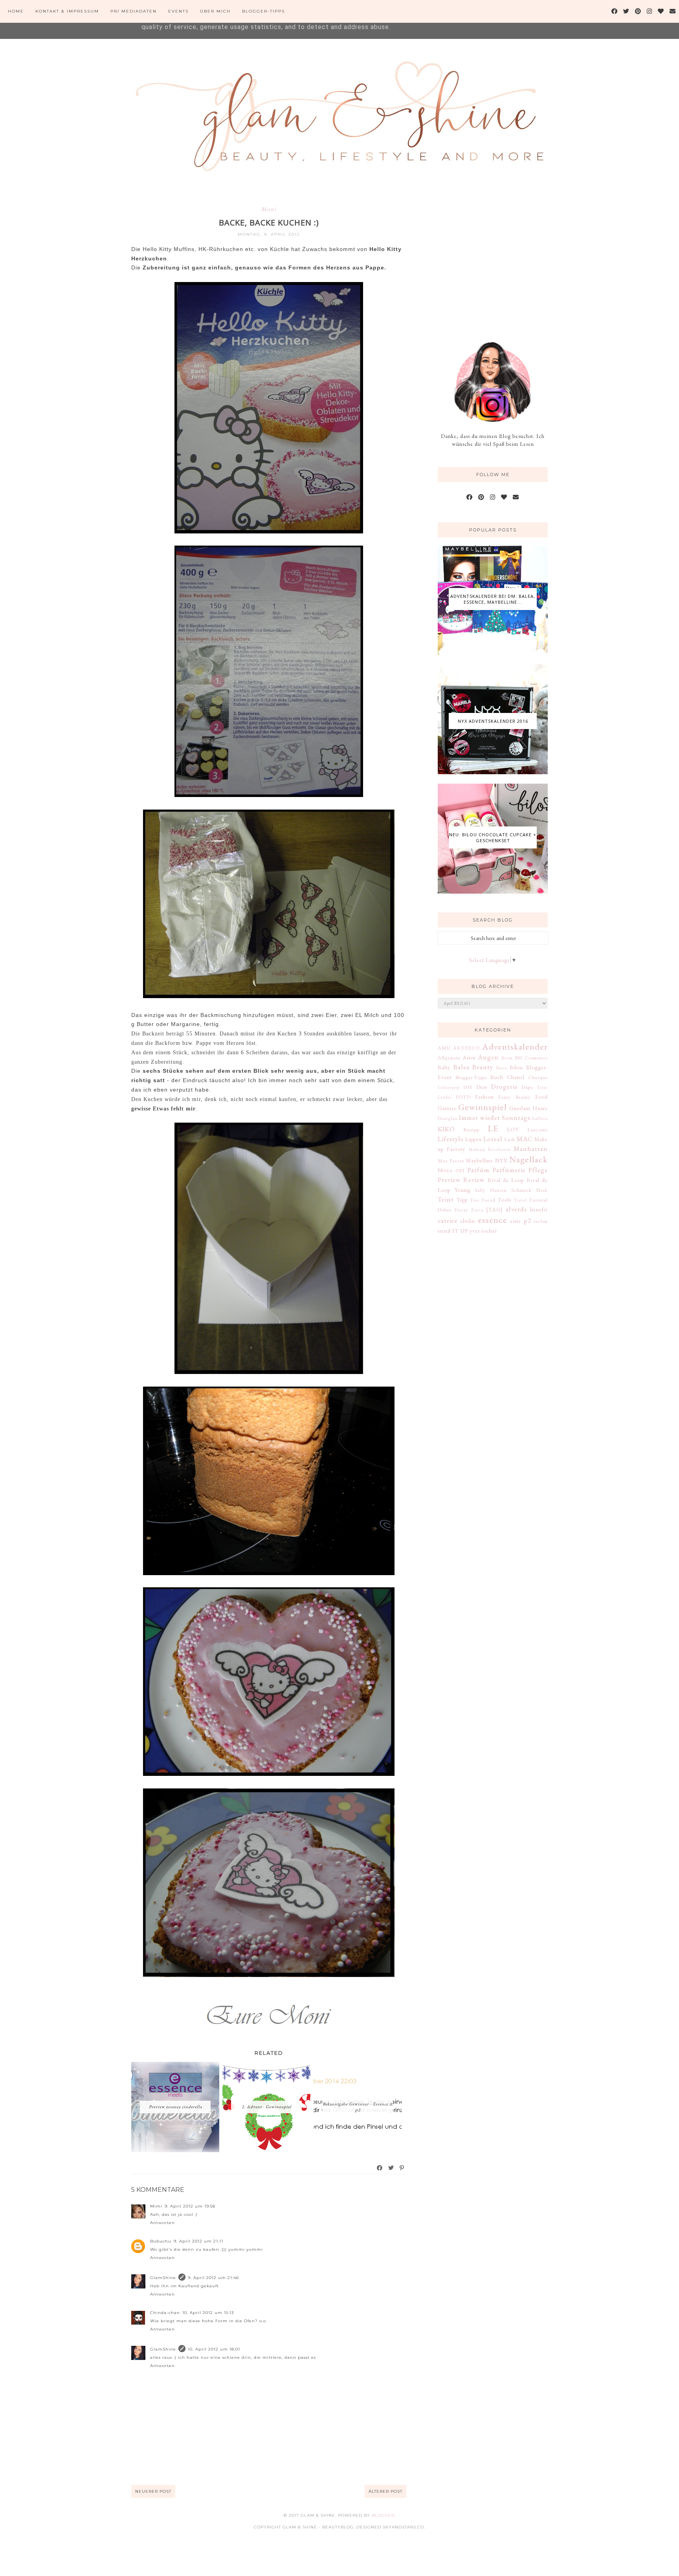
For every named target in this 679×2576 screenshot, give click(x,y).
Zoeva (477, 1210)
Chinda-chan (165, 2313)
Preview (449, 1180)
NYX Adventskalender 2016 (493, 721)
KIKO (446, 1129)
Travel (520, 1200)
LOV (513, 1129)
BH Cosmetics (531, 1058)
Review (474, 1180)
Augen (488, 1057)
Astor (469, 1057)
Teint (446, 1199)
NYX (501, 1160)
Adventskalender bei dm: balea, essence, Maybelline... (493, 599)
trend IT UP (453, 1231)
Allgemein (449, 1058)
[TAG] (495, 1209)
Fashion (484, 1097)
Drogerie (505, 1086)
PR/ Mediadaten (134, 11)
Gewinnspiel (483, 1107)
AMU (444, 1048)
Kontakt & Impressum (67, 11)
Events (178, 11)
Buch (497, 1077)
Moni (269, 209)
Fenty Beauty (515, 1097)
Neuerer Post (153, 2491)
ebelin (468, 1221)
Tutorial (538, 1200)
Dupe (527, 1087)
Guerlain (520, 1108)
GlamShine (163, 2278)
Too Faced (483, 1200)
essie (516, 1221)
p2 (528, 1220)
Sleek (542, 1190)
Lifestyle (451, 1139)
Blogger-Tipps (263, 11)
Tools (505, 1200)
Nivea (445, 1170)
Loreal (493, 1139)
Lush (510, 1139)
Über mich (215, 11)
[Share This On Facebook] (380, 2168)
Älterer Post (385, 2491)
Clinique (538, 1077)
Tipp (462, 1200)
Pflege (538, 1170)
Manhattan (531, 1149)
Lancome (538, 1130)
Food (541, 1097)
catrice (448, 1220)
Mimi (156, 2206)
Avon (507, 1058)
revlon (541, 1221)
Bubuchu (161, 2241)
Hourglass (448, 1118)
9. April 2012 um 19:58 (190, 2206)
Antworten (162, 2223)
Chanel (516, 1077)
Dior (482, 1087)
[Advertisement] (497, 258)
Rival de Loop (506, 1180)
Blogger (383, 2515)
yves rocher (483, 1231)
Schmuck (521, 1190)
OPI (460, 1170)
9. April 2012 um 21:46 (213, 2278)
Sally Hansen (491, 1190)
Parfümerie (509, 1170)
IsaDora (540, 1118)
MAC (525, 1139)
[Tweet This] (391, 2168)
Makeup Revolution (490, 1149)
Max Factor (451, 1161)
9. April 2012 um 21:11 (198, 2241)
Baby (444, 1067)
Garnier (447, 1108)
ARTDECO (466, 1048)
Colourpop (449, 1087)
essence (493, 1220)
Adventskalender (515, 1046)
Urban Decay (453, 1210)
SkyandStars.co (403, 2527)
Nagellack (529, 1159)
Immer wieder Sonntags (495, 1118)
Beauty (483, 1067)
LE (493, 1128)
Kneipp (471, 1130)
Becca (502, 1068)
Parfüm (479, 1170)
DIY (468, 1087)
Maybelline (480, 1160)
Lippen (473, 1139)
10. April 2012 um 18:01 (214, 2349)
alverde (517, 1209)
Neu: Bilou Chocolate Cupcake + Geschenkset (493, 837)
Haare (540, 1108)
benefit (539, 1209)
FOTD (463, 1097)
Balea (462, 1067)
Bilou (516, 1067)
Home (16, 11)
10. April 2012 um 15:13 (208, 2313)
